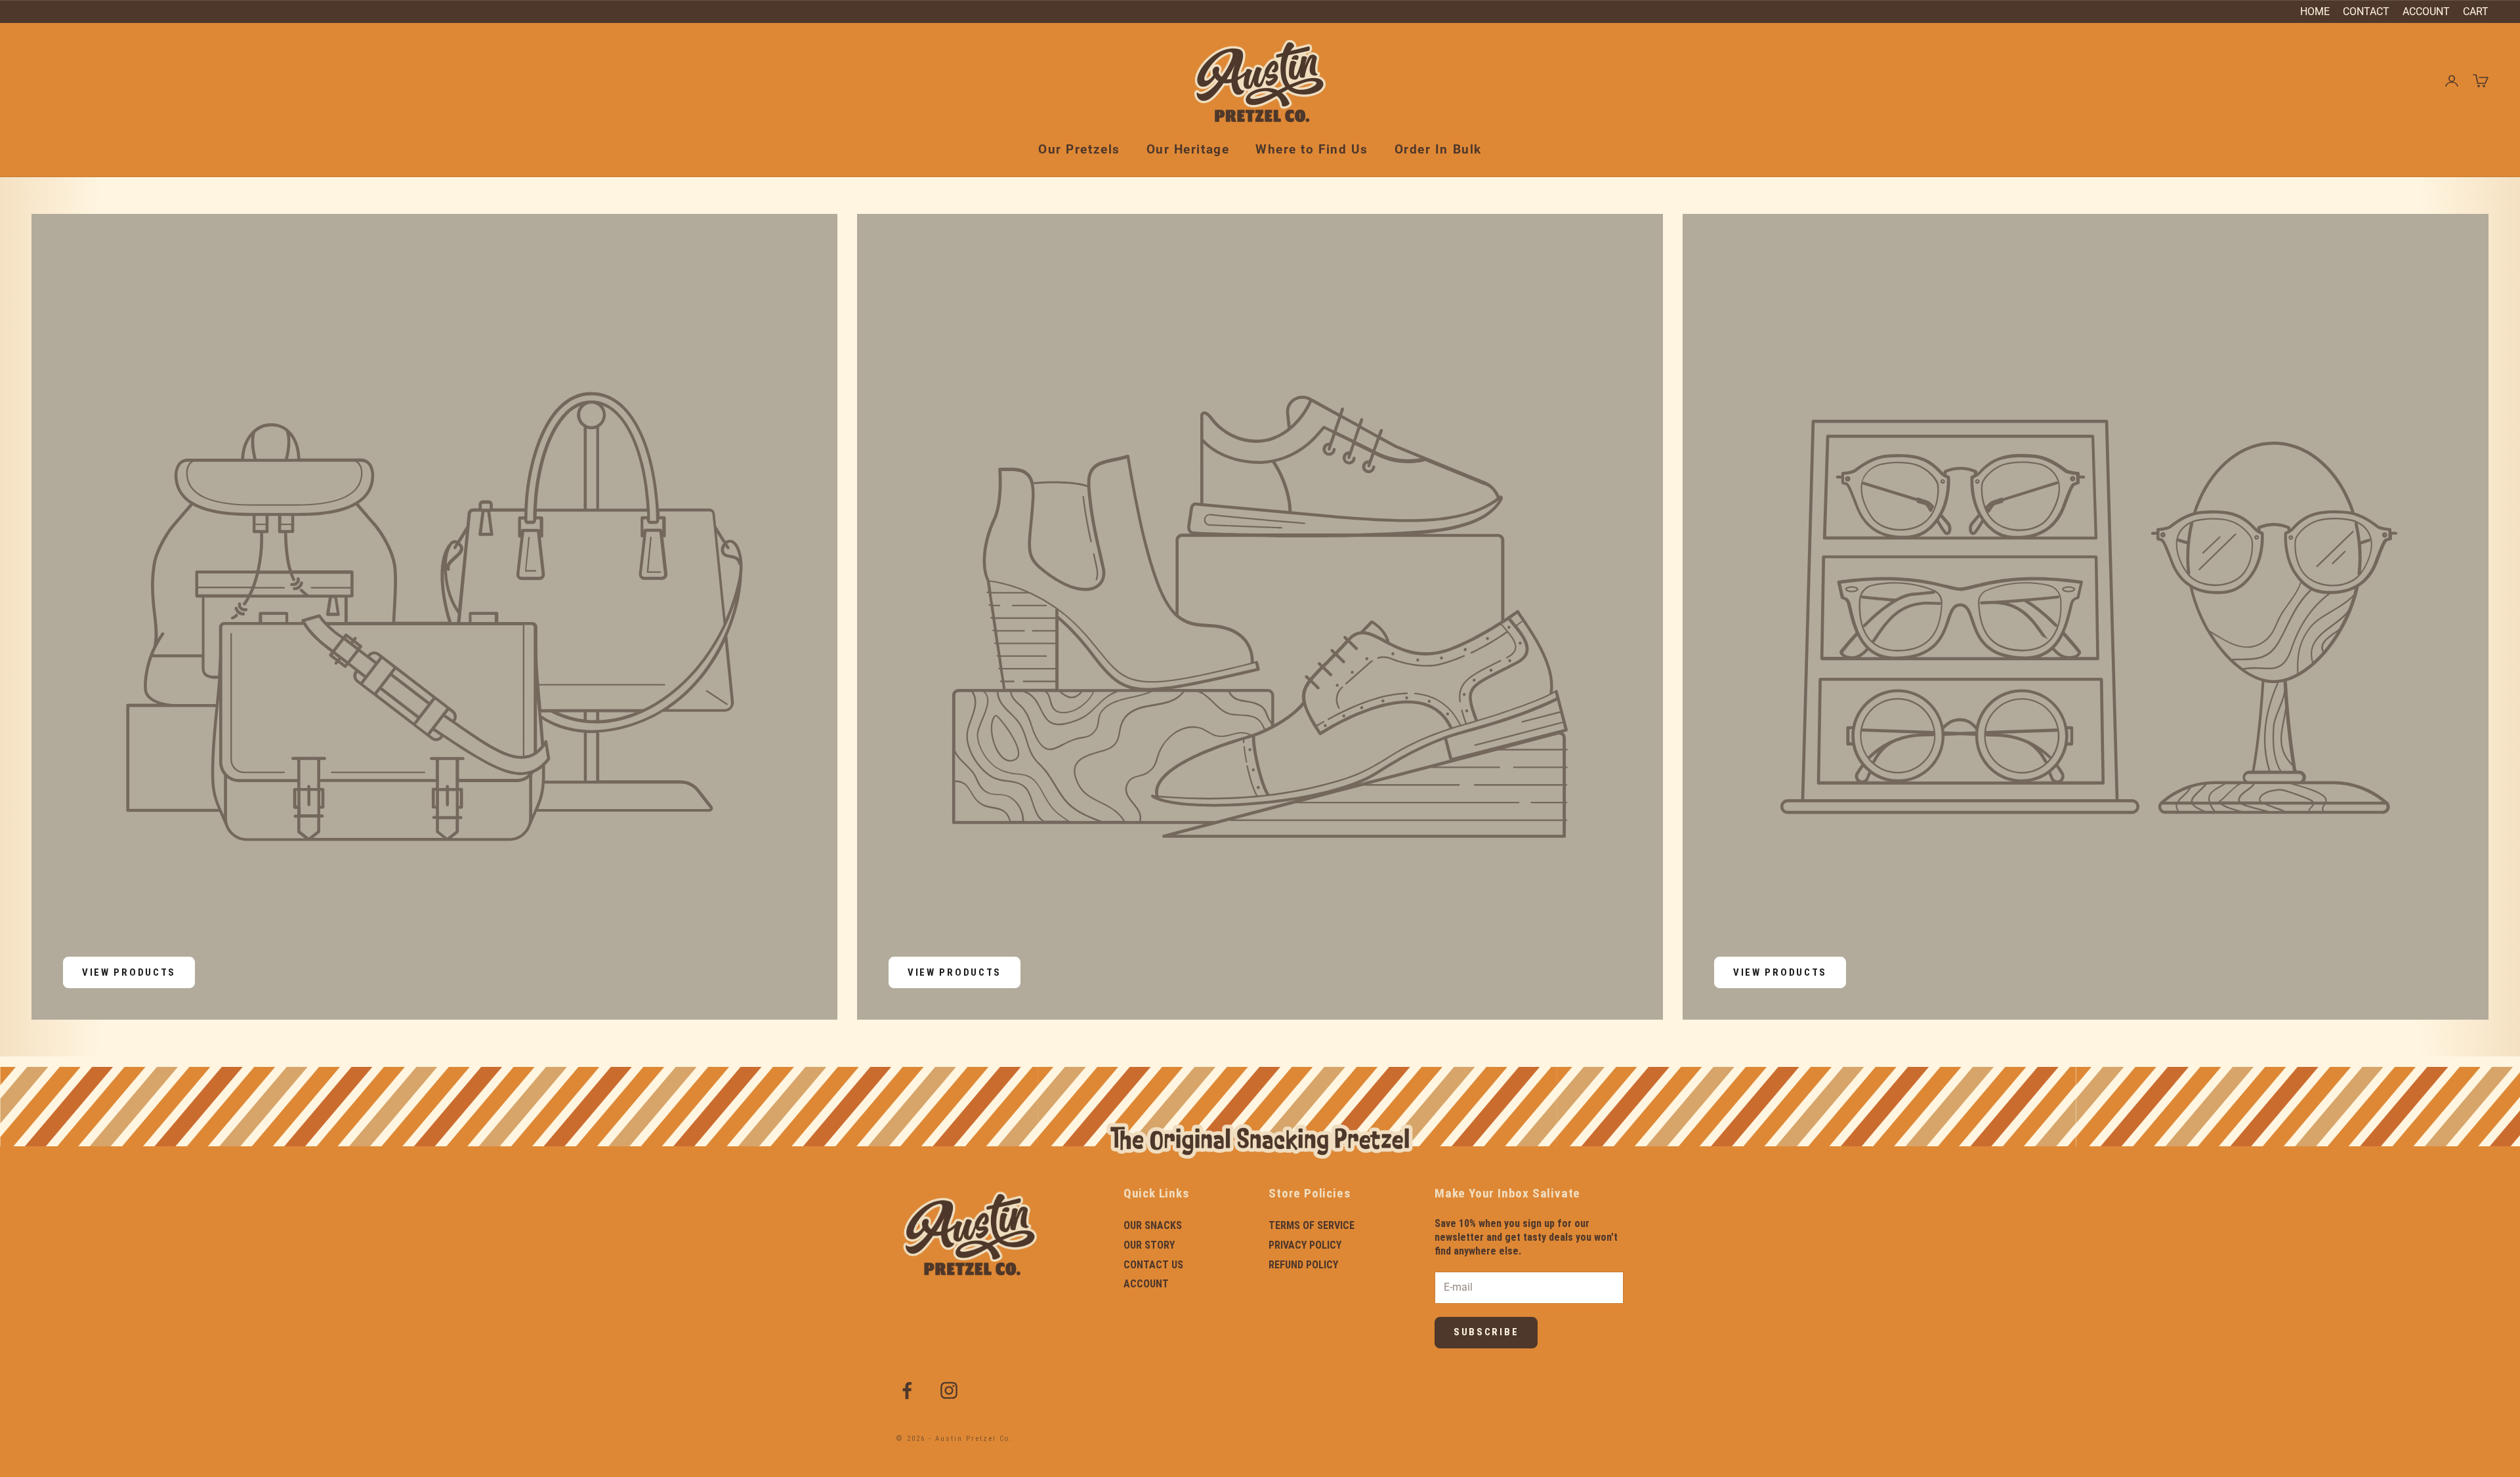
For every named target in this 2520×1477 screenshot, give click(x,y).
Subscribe (1486, 1332)
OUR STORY (1149, 1245)
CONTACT (2366, 11)
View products (129, 972)
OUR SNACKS (1153, 1225)
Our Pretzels (1079, 149)
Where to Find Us (1312, 149)
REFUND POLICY (1303, 1265)
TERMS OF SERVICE (1312, 1225)
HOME (2315, 11)
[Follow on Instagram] (949, 1390)
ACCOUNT (2426, 11)
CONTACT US (1153, 1265)
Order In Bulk (1438, 149)
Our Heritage (1188, 149)
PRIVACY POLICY (1305, 1245)
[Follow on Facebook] (907, 1390)
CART (2476, 11)
